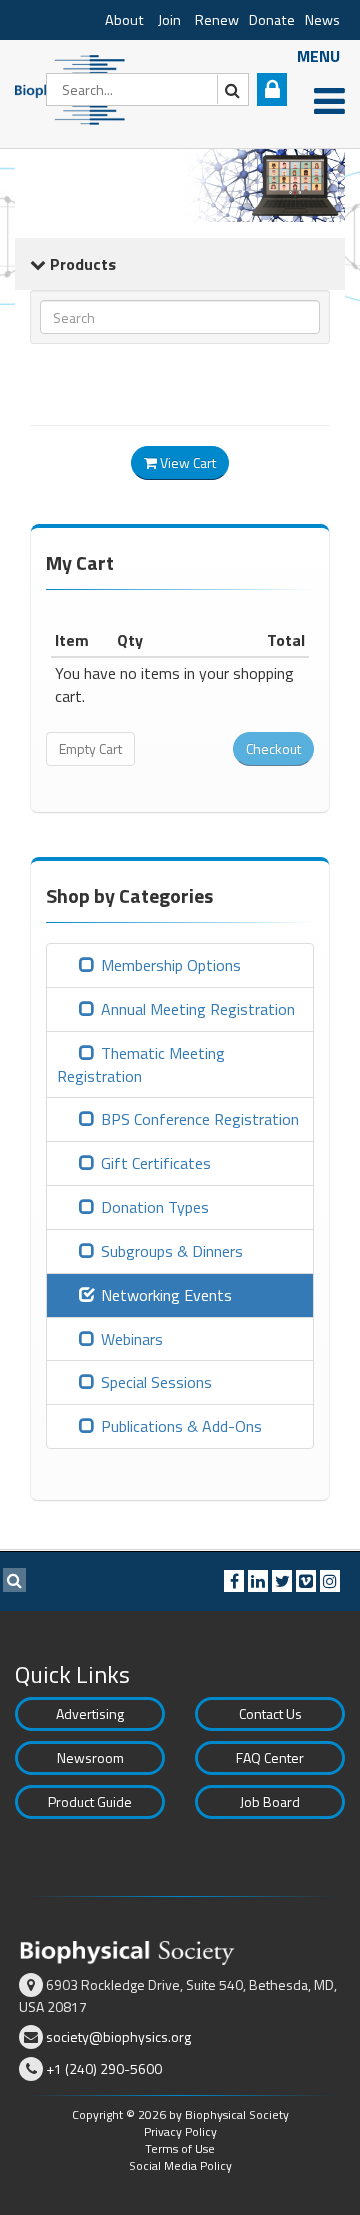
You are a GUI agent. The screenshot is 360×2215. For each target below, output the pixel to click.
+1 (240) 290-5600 (104, 2068)
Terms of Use (180, 2148)
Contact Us (270, 1713)
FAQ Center (270, 1757)
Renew (217, 20)
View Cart (186, 462)
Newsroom (90, 1757)
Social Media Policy (180, 2165)
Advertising (90, 1713)
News (322, 20)
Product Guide (90, 1801)
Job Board (270, 1801)
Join (169, 20)
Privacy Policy (180, 2131)
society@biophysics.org (118, 2036)
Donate (272, 20)
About (124, 20)
